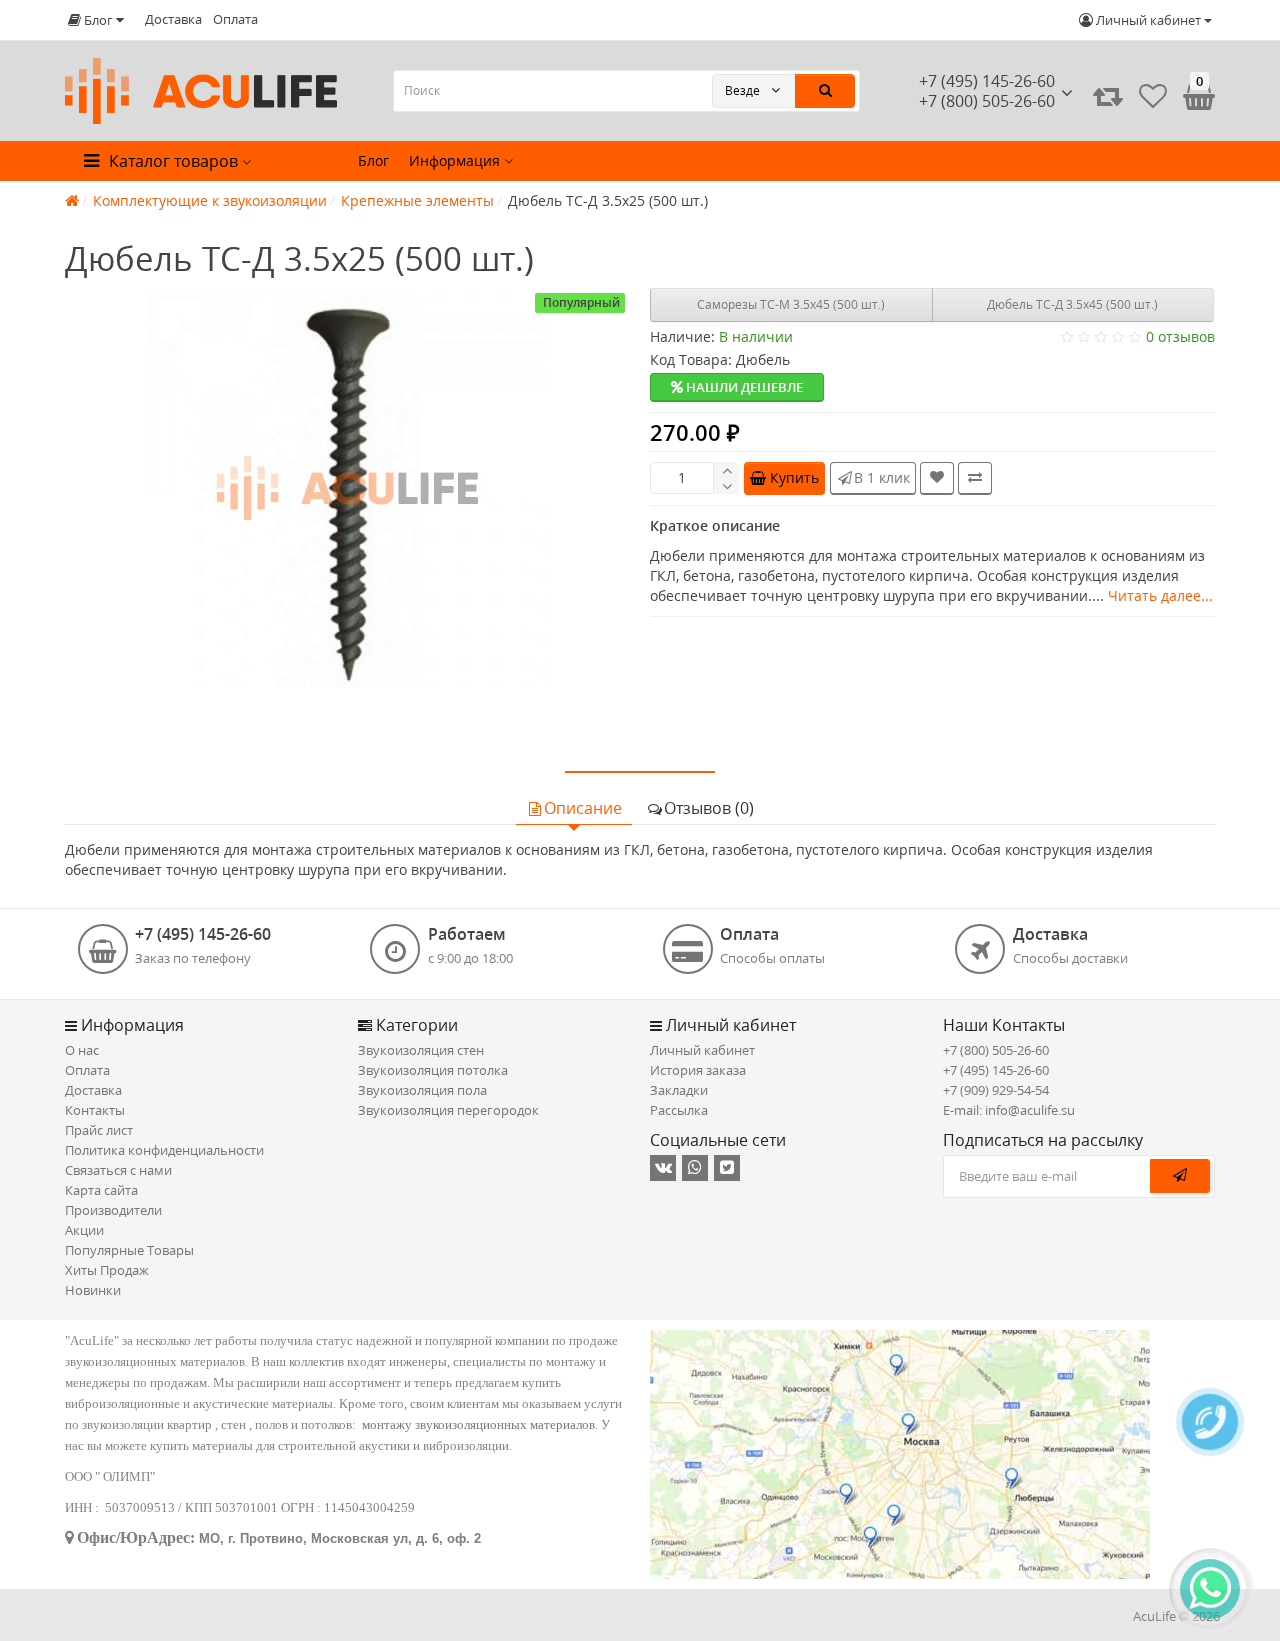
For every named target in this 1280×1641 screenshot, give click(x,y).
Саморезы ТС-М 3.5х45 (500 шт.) (791, 304)
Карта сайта (101, 1190)
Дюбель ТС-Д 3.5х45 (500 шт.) (1072, 304)
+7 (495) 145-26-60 (987, 81)
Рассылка (679, 1110)
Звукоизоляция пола (422, 1090)
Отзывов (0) (709, 808)
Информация (456, 160)
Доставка (173, 19)
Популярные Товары (129, 1250)
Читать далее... (1160, 595)
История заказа (698, 1070)
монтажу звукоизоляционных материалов (478, 1424)
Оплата (235, 19)
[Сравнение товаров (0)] (1108, 96)
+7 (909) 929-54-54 (996, 1090)
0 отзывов (1180, 336)
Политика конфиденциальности (164, 1150)
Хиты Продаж (107, 1270)
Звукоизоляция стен (421, 1050)
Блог (373, 160)
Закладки (679, 1090)
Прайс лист (99, 1130)
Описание (583, 808)
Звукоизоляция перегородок (448, 1110)
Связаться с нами (118, 1170)
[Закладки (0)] (1153, 96)
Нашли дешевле (743, 387)
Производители (113, 1210)
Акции (84, 1230)
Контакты (95, 1110)
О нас (82, 1050)
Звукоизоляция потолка (433, 1070)
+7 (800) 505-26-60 (996, 1050)
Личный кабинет (702, 1050)
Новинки (93, 1290)
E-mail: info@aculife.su (1009, 1110)
